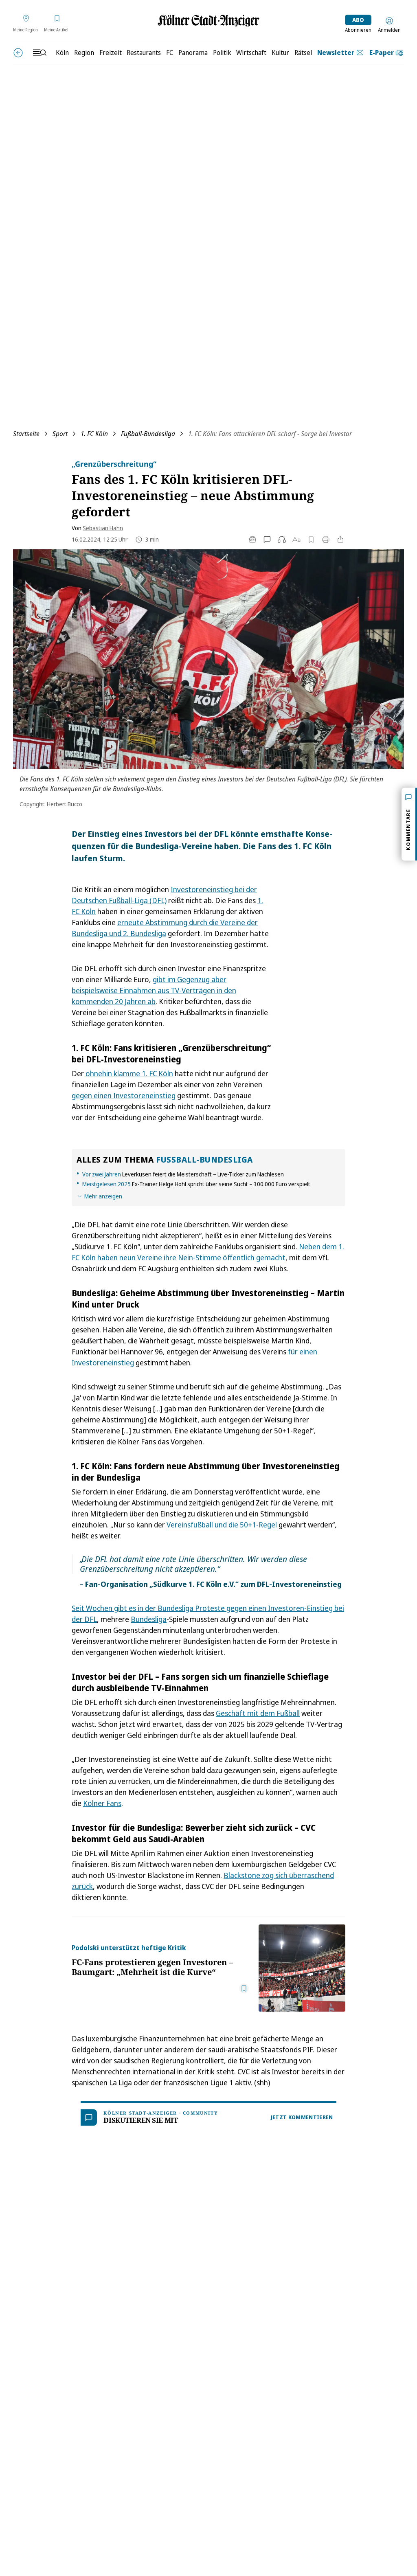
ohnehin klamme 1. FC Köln (129, 1073)
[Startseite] (208, 21)
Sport (60, 434)
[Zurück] (18, 53)
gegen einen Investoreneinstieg (124, 1095)
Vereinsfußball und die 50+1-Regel (222, 1525)
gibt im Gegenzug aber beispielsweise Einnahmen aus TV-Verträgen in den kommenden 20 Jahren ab (154, 990)
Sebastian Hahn (103, 528)
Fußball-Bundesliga (148, 434)
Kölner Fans (102, 1803)
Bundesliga (149, 1619)
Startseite (26, 434)
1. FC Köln (94, 434)
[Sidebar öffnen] (40, 53)
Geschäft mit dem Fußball (258, 1713)
